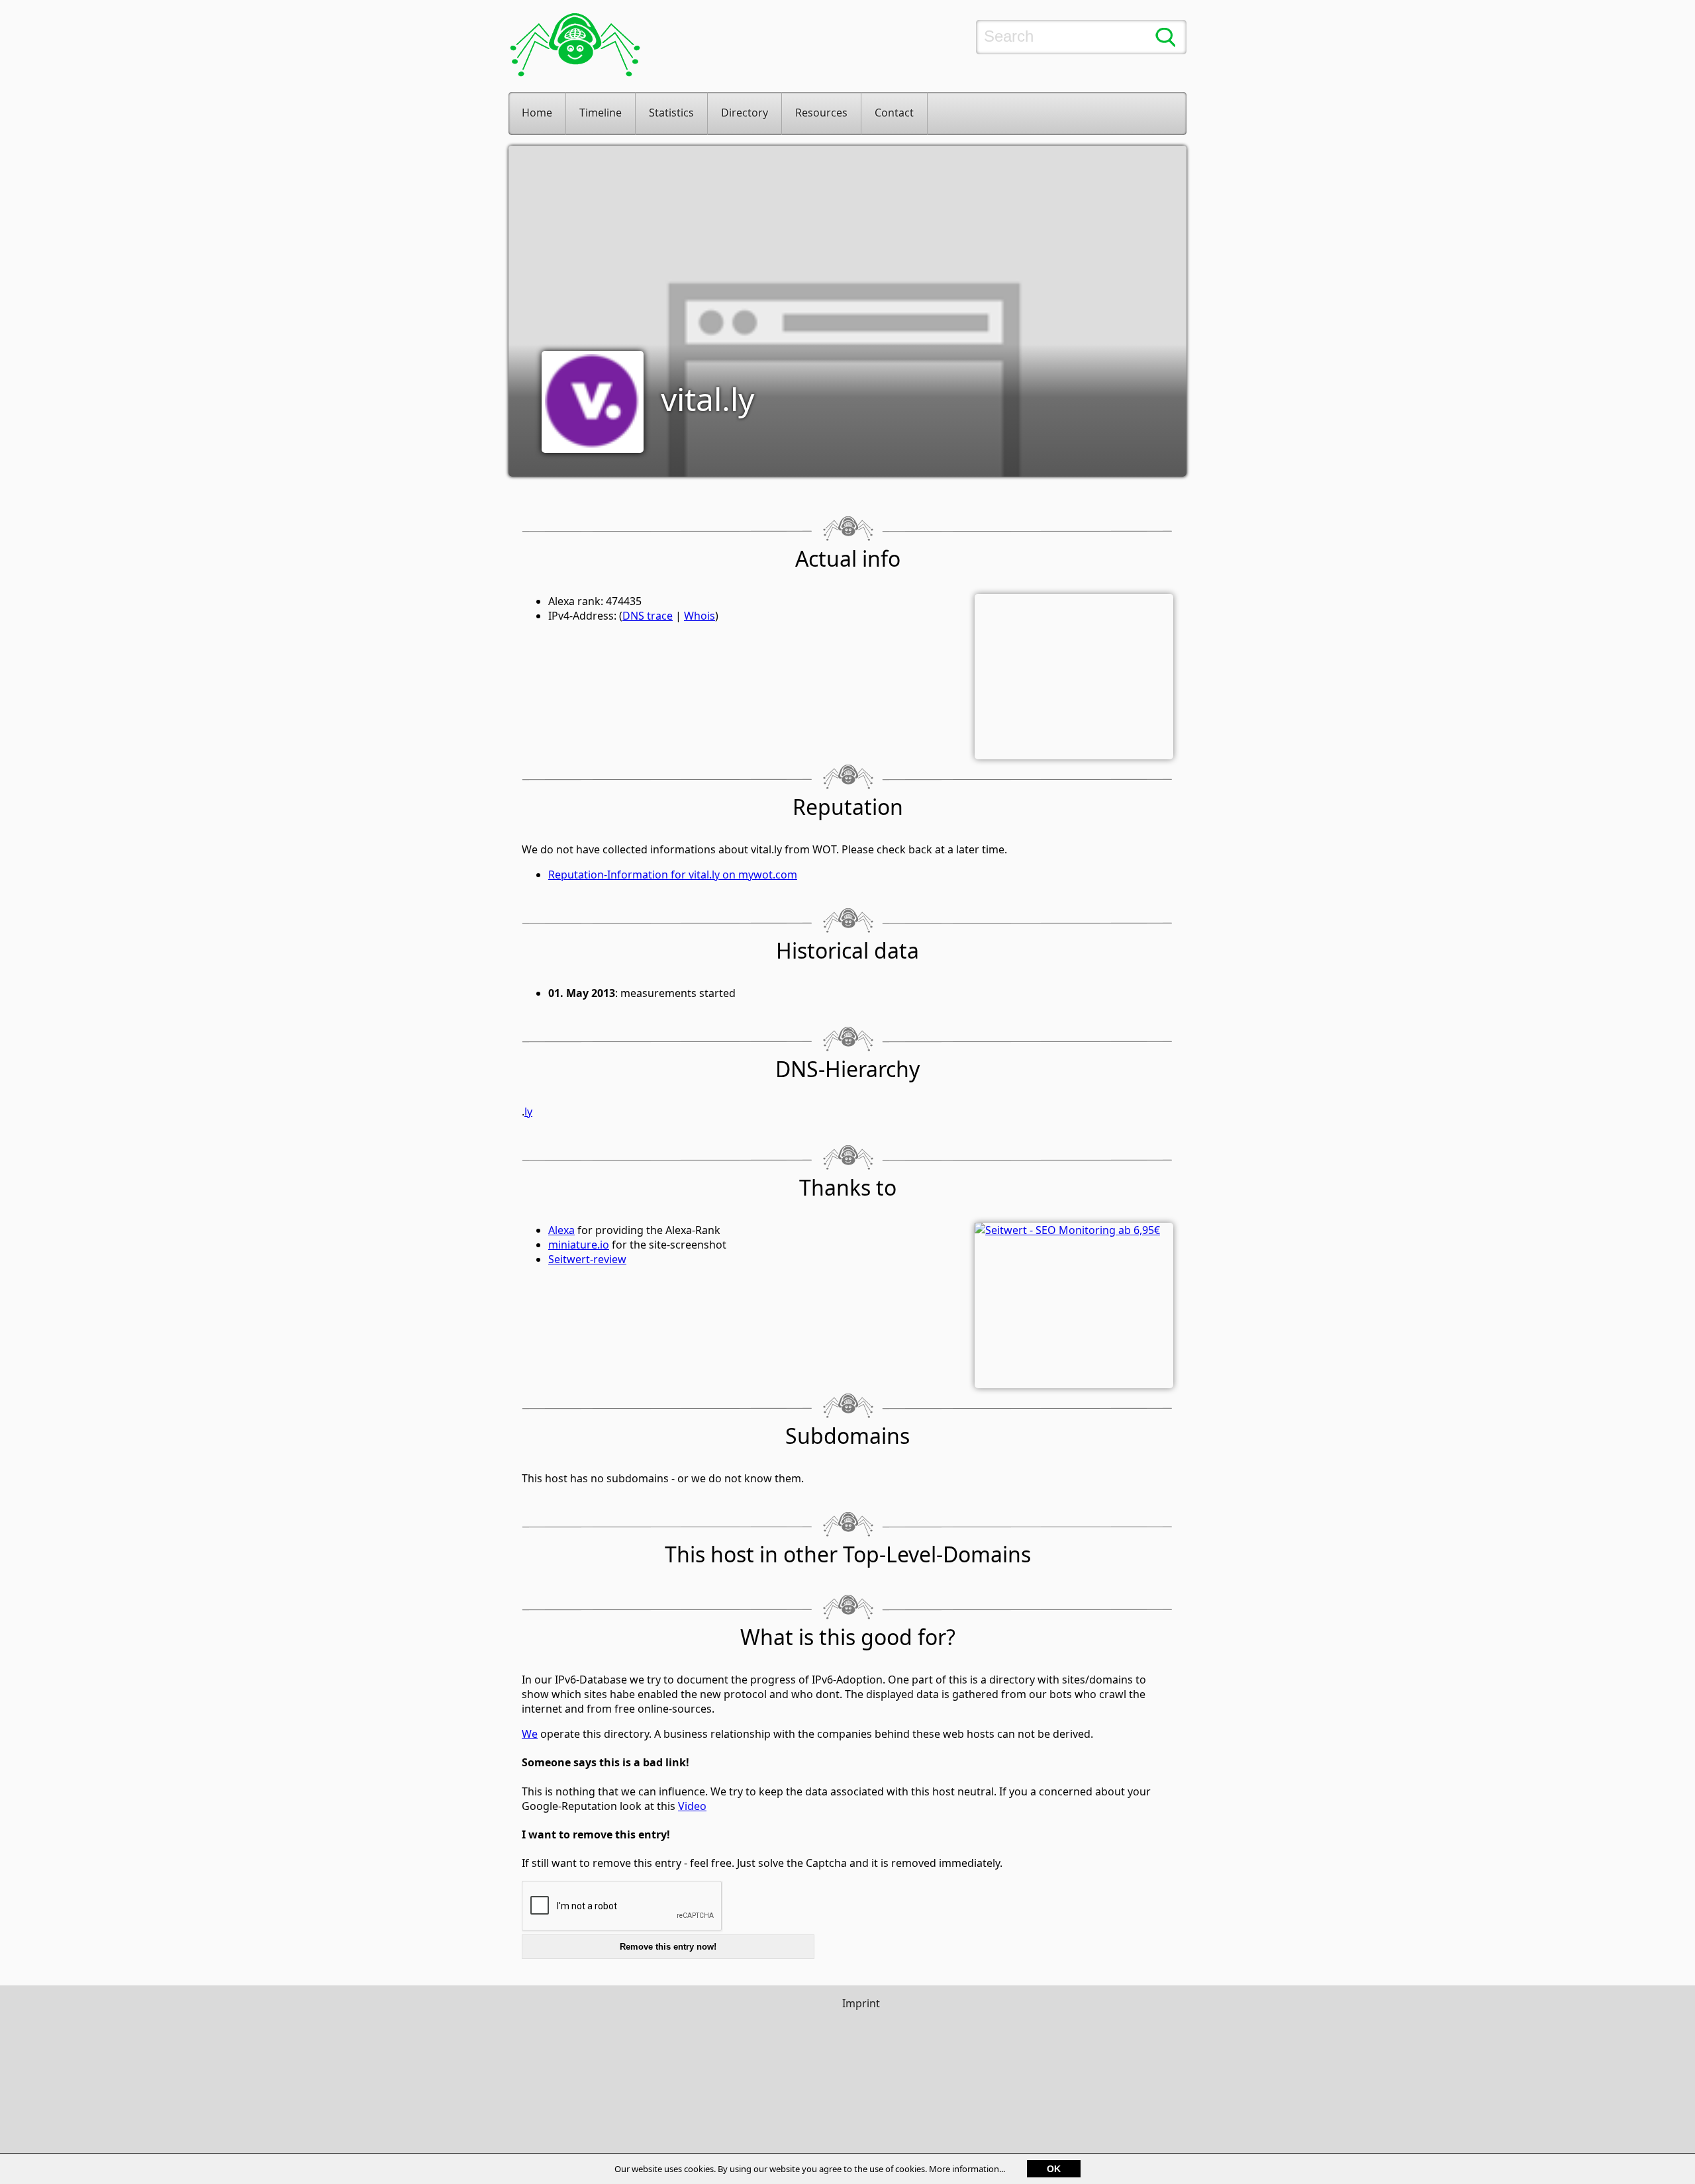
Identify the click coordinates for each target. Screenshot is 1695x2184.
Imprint (861, 2003)
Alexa (561, 1230)
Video (692, 1806)
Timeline (601, 113)
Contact (894, 113)
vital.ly (707, 399)
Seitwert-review (587, 1259)
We (530, 1734)
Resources (821, 113)
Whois (700, 616)
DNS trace (648, 616)
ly (528, 1112)
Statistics (671, 113)
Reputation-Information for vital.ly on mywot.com (673, 875)
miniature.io (579, 1245)
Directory (745, 113)
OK (1054, 2169)
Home (537, 113)
